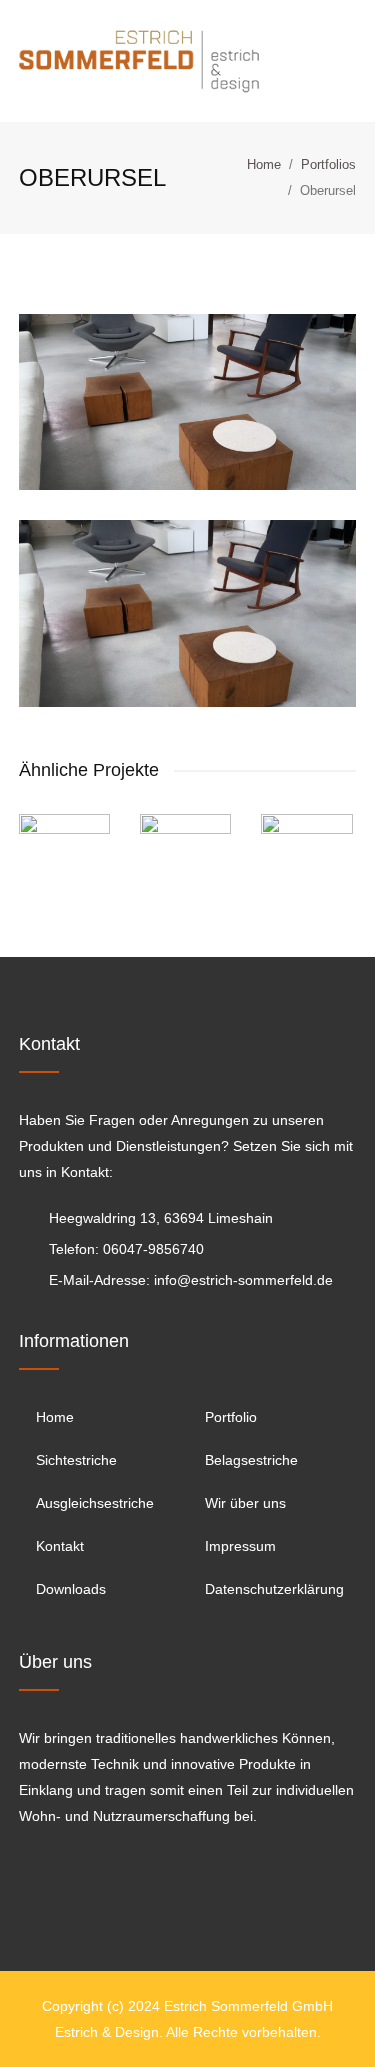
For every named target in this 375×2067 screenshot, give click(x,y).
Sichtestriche (76, 1460)
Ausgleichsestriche (95, 1503)
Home (264, 164)
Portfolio (231, 1417)
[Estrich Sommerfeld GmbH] (139, 60)
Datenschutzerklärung (274, 1589)
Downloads (71, 1589)
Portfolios (328, 164)
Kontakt (60, 1546)
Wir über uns (245, 1503)
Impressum (240, 1546)
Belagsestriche (251, 1460)
